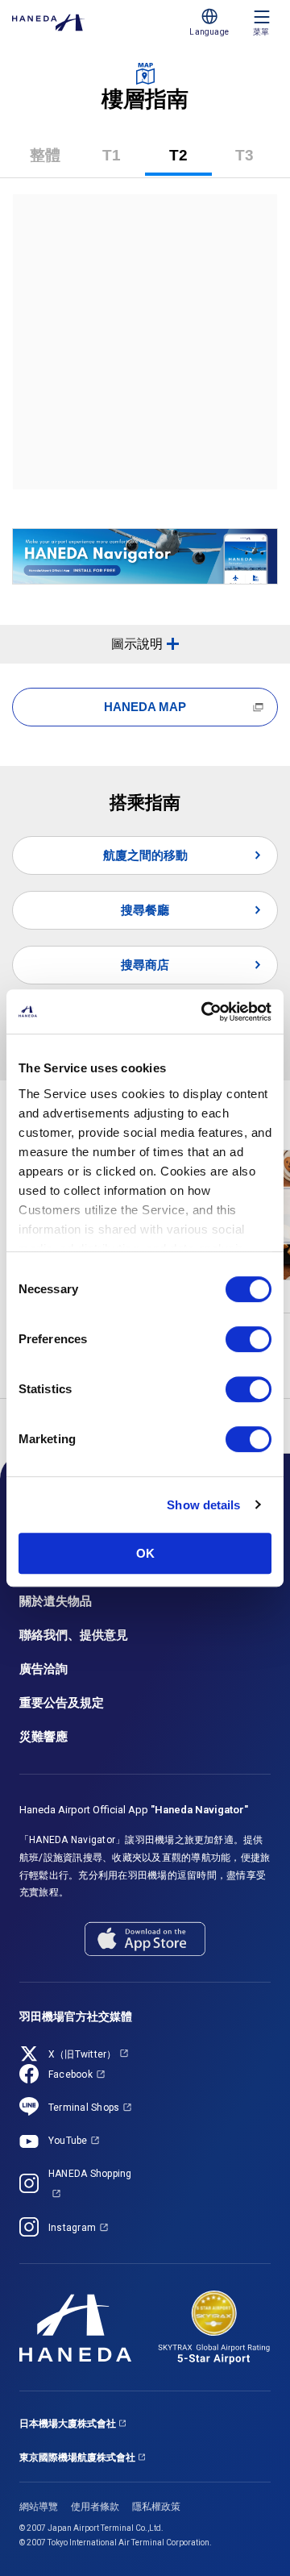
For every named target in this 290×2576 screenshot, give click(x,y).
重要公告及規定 (62, 1703)
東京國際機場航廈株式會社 (77, 2457)
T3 (257, 161)
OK (145, 1553)
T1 (124, 161)
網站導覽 (39, 2507)
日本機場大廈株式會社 (68, 2424)
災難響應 (43, 1737)
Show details (203, 1505)
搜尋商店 (145, 965)
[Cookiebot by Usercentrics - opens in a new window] (205, 1012)
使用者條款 (95, 2507)
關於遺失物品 (56, 1601)
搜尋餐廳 (145, 910)
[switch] (249, 1339)
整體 (45, 155)
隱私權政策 (156, 2507)
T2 (191, 161)
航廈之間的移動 (145, 855)
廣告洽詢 (43, 1669)
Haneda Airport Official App (134, 1810)
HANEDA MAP (145, 707)
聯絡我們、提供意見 (74, 1635)
